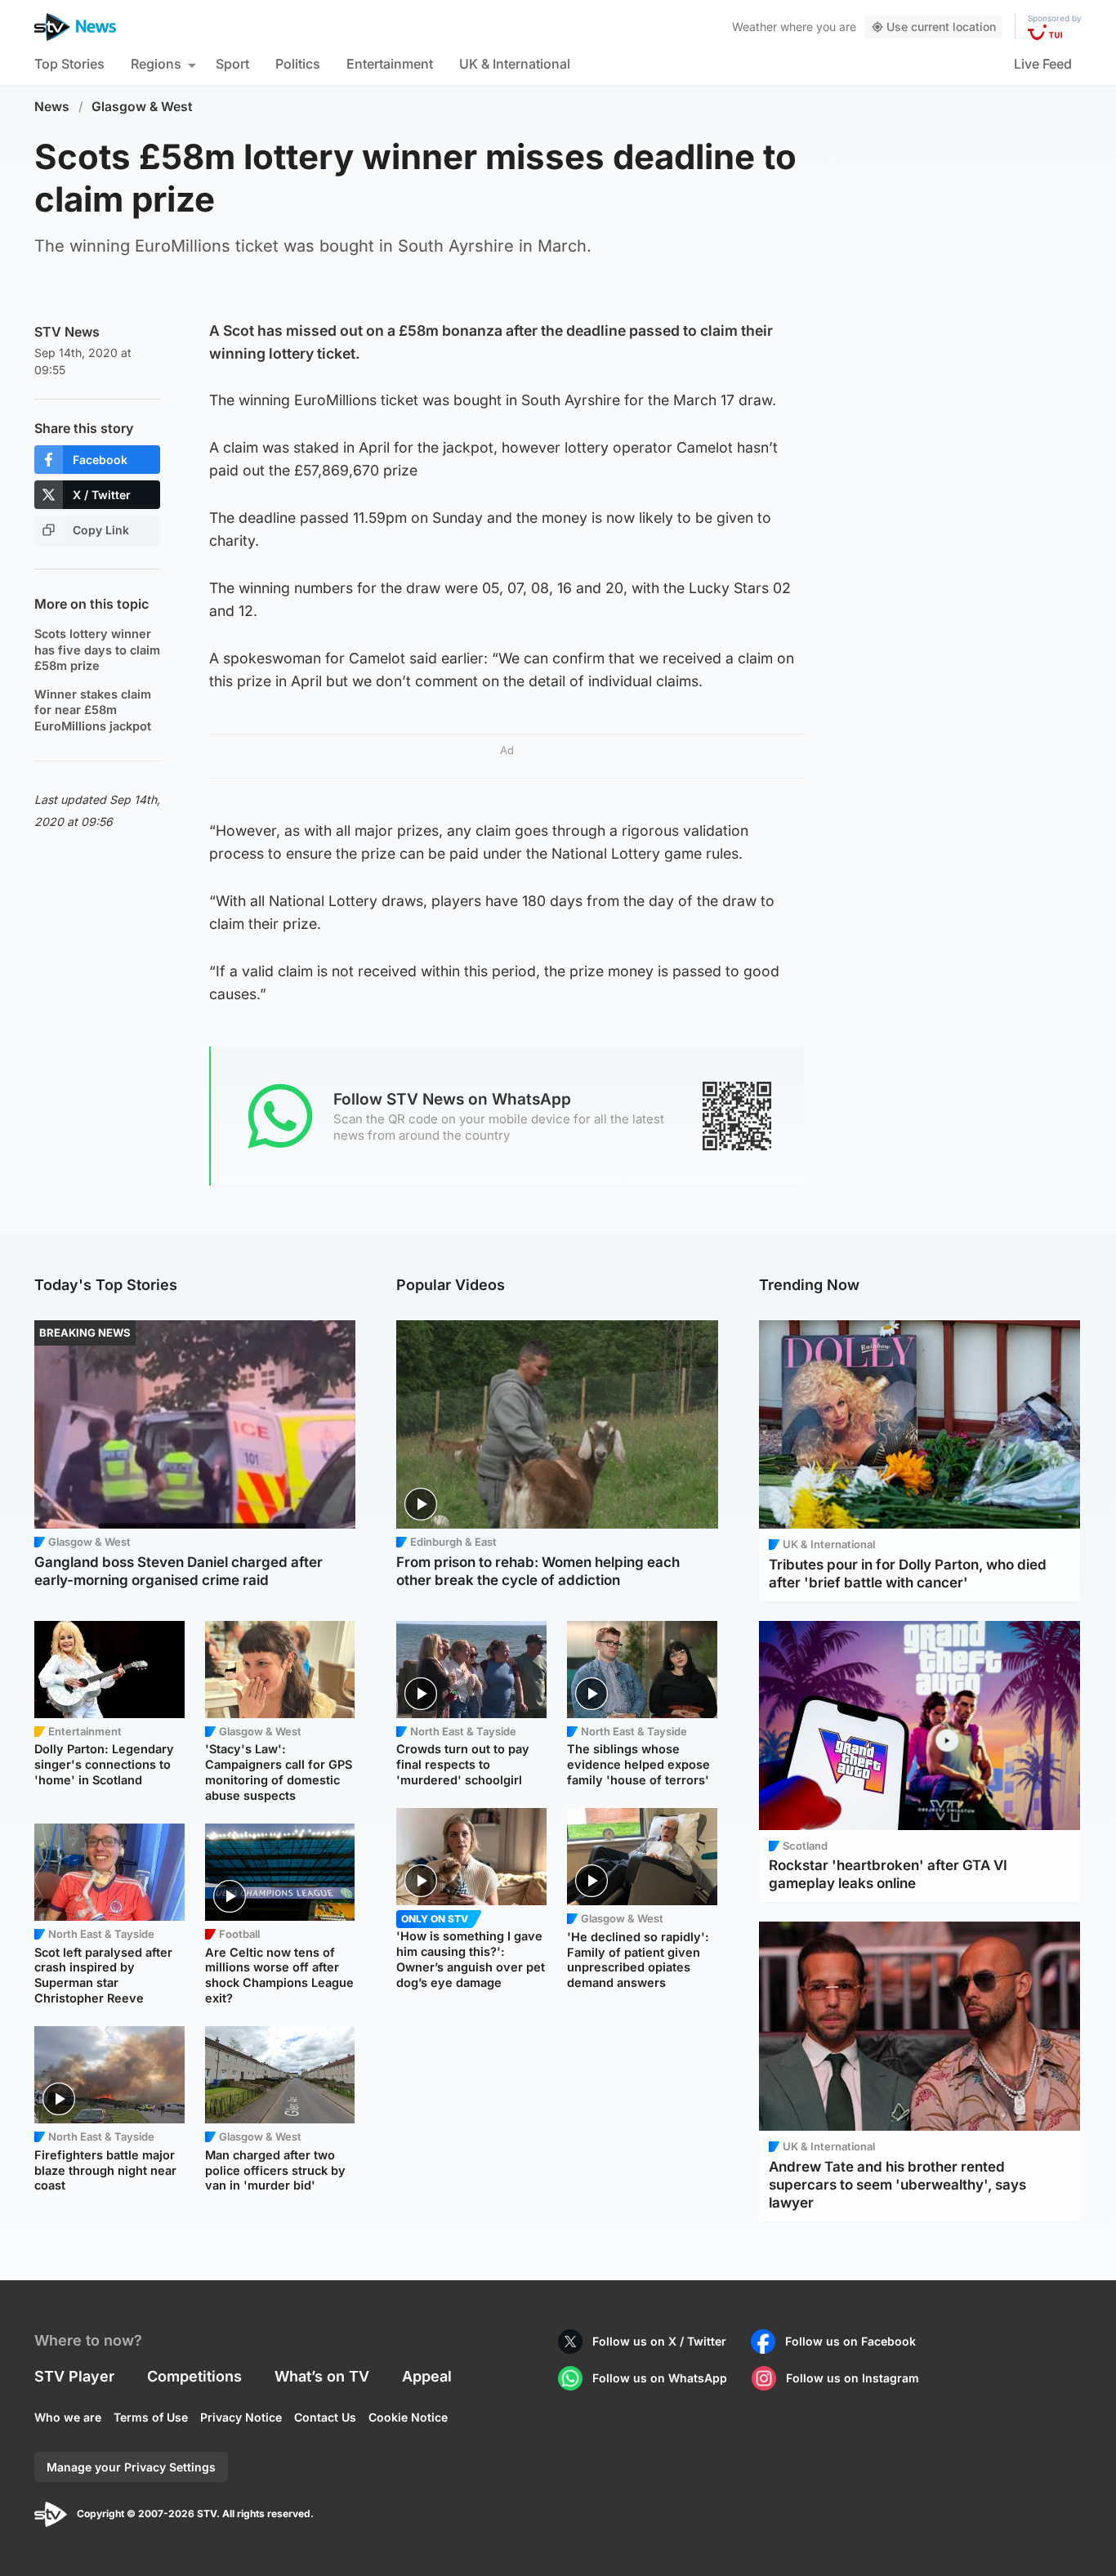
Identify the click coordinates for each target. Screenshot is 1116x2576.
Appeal (427, 2376)
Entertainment (390, 64)
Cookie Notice (408, 2417)
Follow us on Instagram (853, 2378)
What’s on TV (322, 2376)
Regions (156, 64)
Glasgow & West (142, 107)
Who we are (68, 2417)
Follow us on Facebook (850, 2341)
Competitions (194, 2376)
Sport (232, 64)
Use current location (941, 27)
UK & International (515, 64)
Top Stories (69, 64)
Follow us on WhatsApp (660, 2378)
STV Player (74, 2376)
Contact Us (325, 2417)
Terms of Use (151, 2417)
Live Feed (1043, 64)
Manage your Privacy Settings (131, 2467)
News (52, 107)
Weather (754, 27)
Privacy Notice (241, 2417)
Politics (298, 64)
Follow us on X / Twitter (659, 2341)
